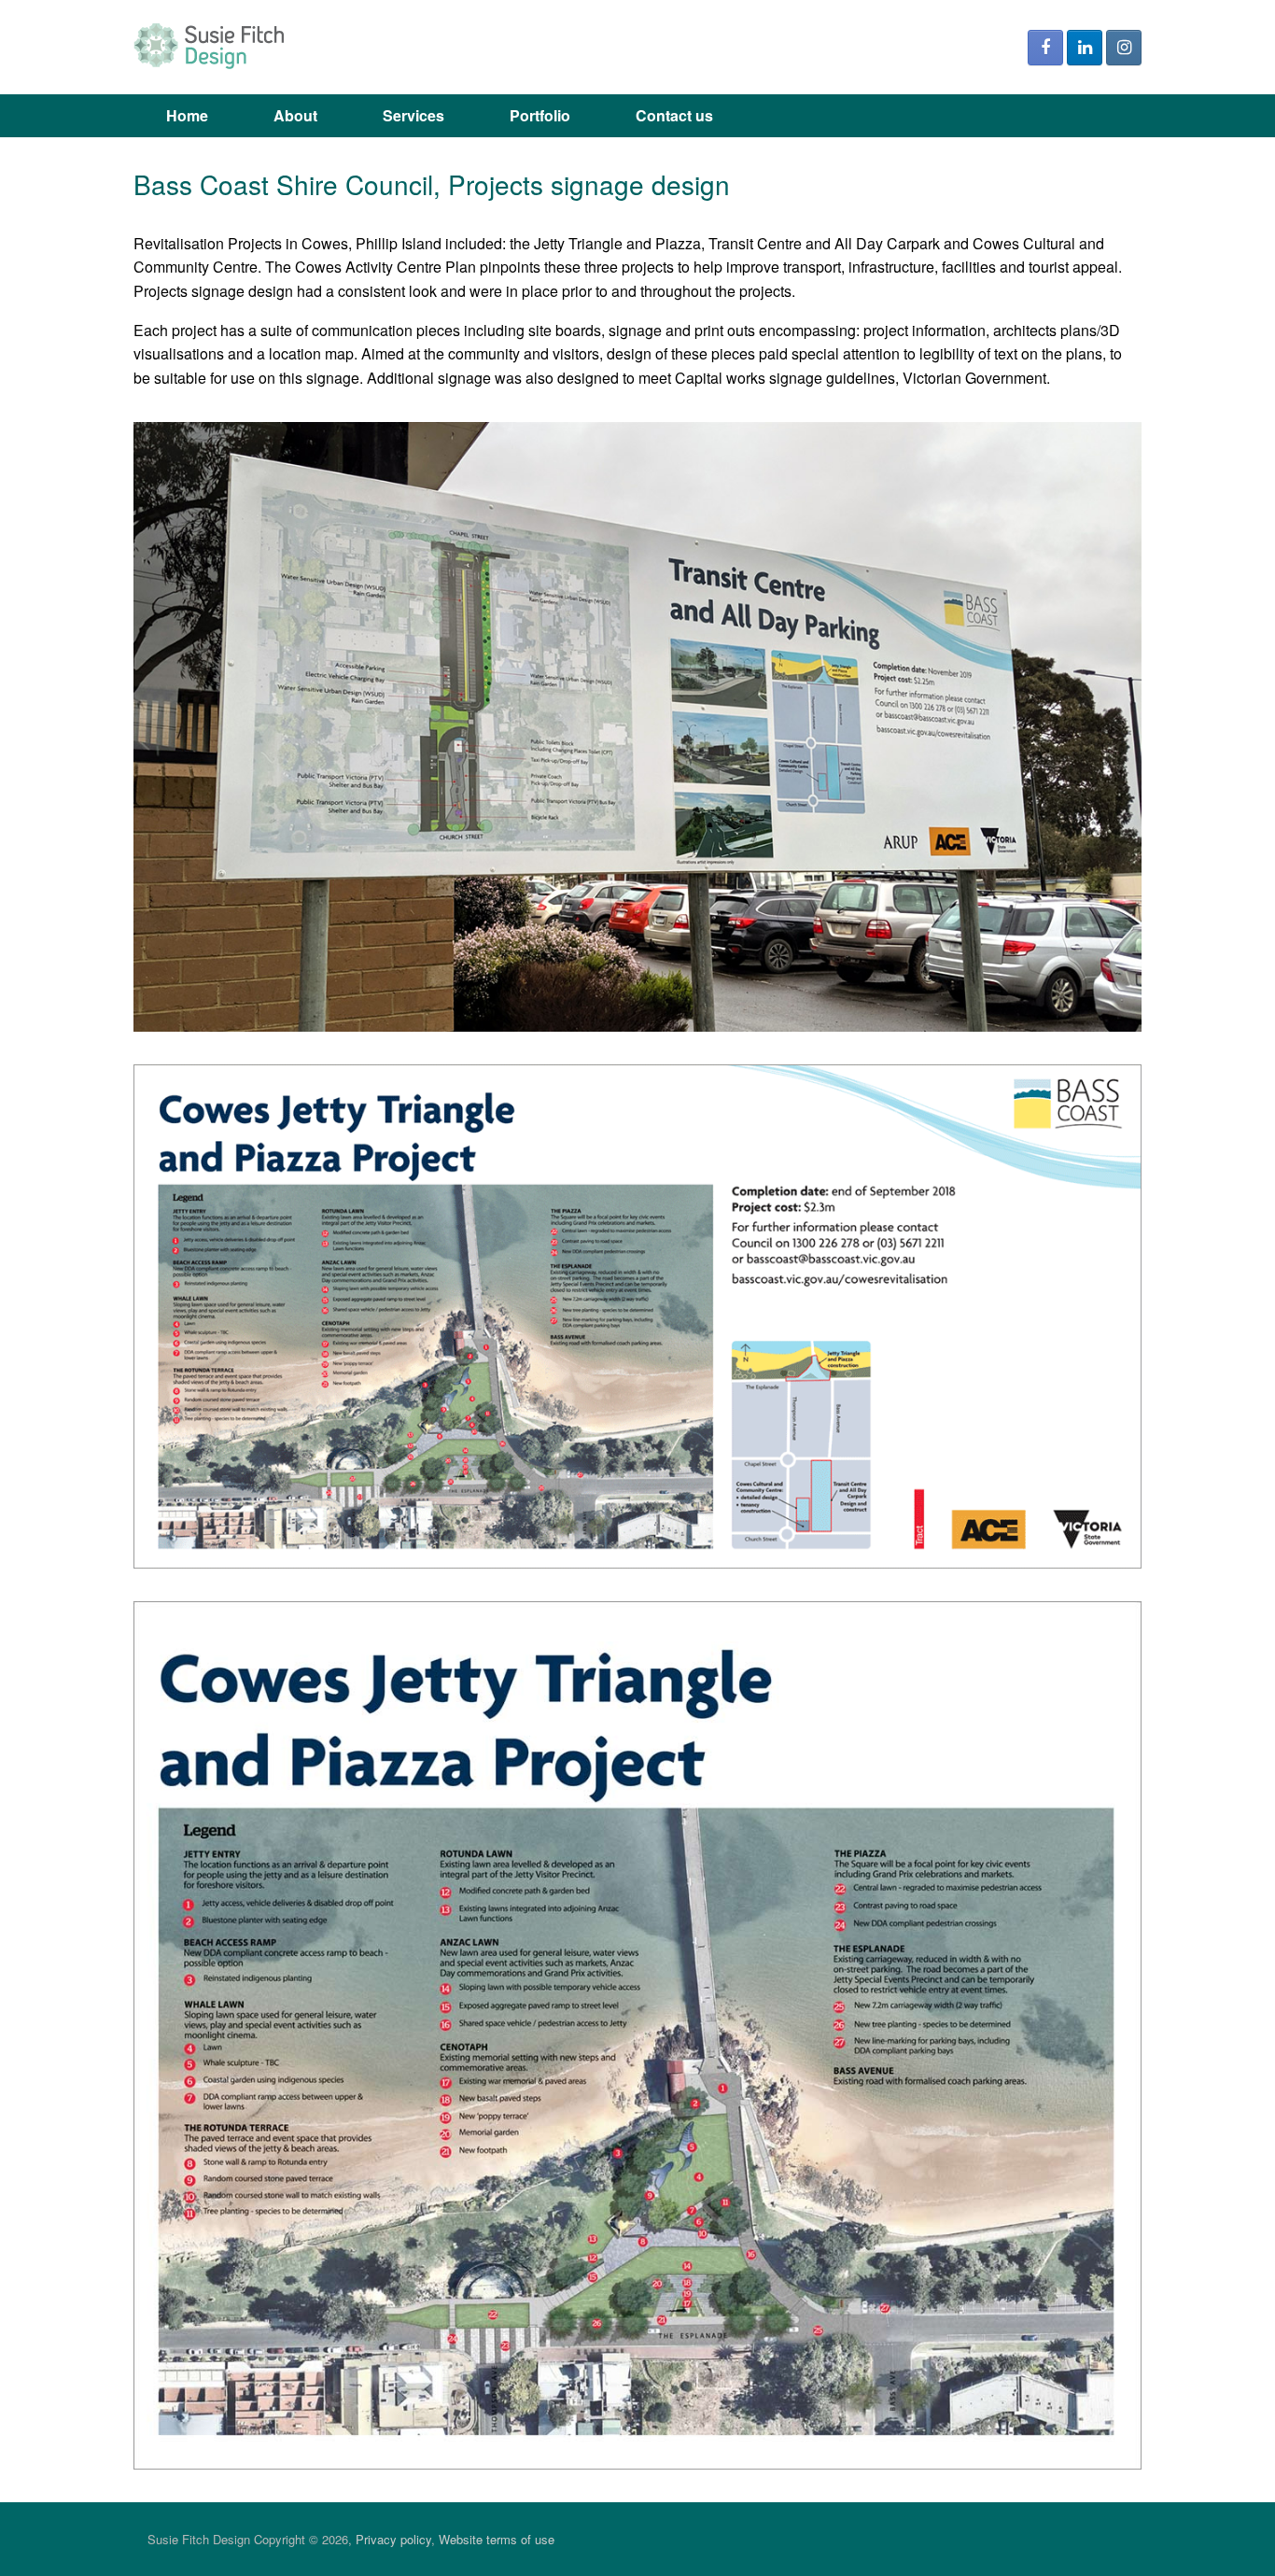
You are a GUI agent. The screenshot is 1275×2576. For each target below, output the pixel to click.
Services (413, 115)
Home (187, 115)
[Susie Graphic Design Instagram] (1124, 48)
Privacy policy (393, 2539)
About (295, 115)
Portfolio (540, 115)
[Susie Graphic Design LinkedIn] (1085, 48)
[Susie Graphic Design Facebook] (1045, 48)
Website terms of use (497, 2539)
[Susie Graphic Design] (213, 47)
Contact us (674, 115)
